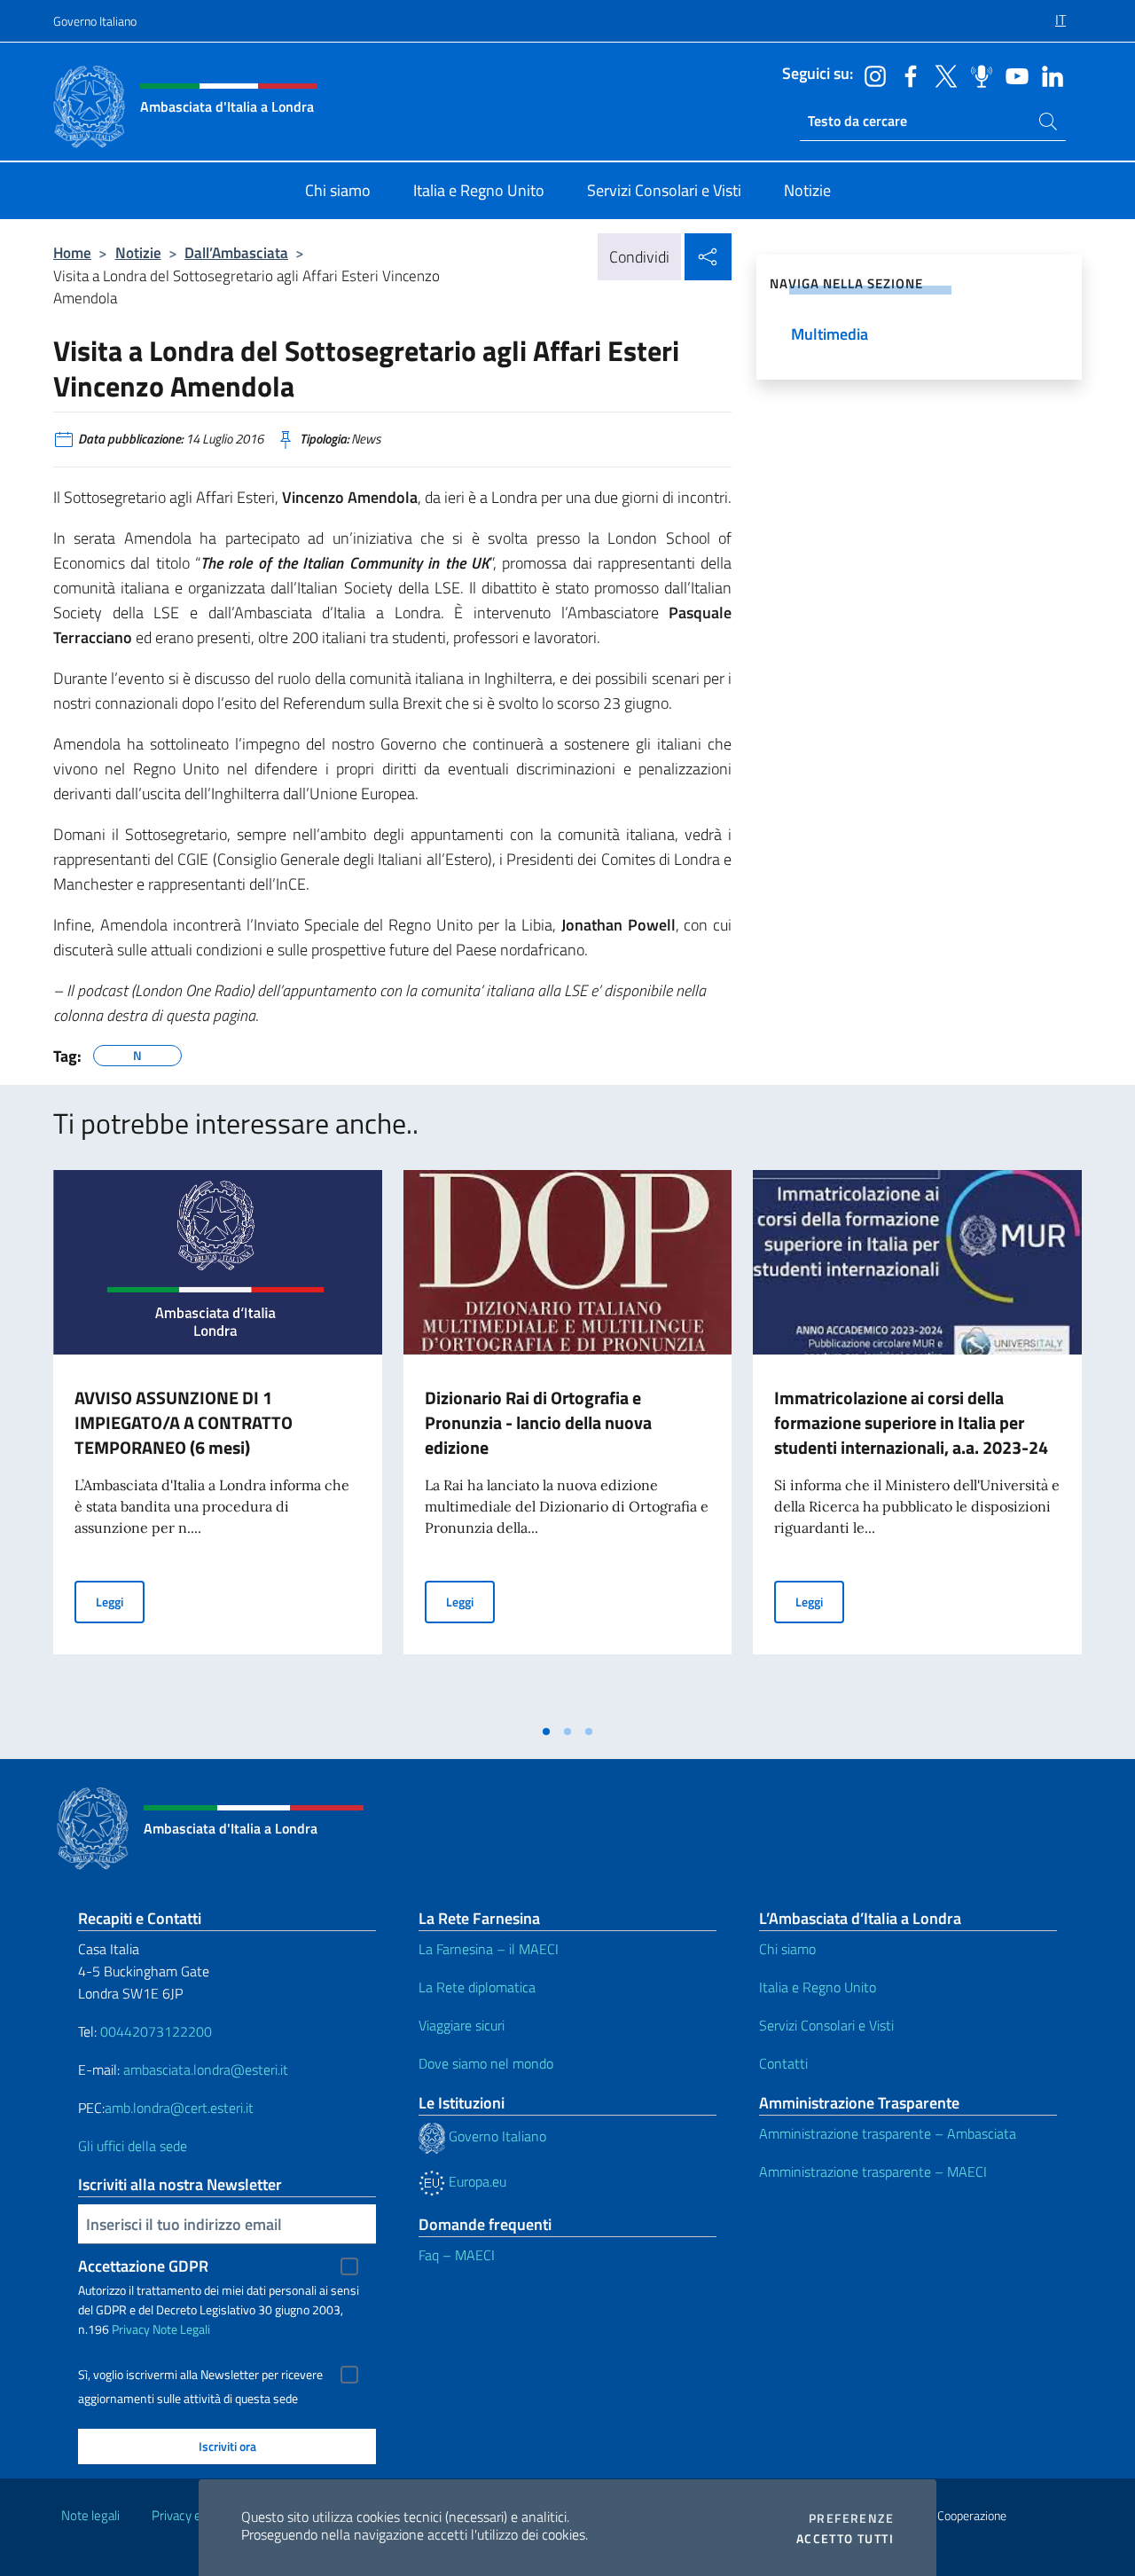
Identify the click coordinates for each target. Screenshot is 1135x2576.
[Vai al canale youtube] (1013, 75)
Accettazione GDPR (143, 2266)
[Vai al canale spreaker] (977, 75)
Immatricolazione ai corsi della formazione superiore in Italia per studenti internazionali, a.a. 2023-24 (911, 1422)
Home (72, 252)
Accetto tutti (845, 2539)
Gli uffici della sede (133, 2146)
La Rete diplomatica (477, 1987)
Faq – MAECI (457, 2255)
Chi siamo (787, 1949)
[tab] (546, 1732)
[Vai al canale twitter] (942, 75)
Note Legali (181, 2329)
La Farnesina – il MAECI (489, 1949)
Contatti (783, 2063)
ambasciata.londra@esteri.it (206, 2069)
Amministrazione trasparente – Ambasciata (888, 2133)
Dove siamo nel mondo (486, 2063)
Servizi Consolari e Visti (826, 2025)
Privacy (131, 2329)
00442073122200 (156, 2031)
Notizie (138, 252)
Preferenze (851, 2518)
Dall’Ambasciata (236, 252)
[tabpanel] (218, 1442)
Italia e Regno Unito (818, 1987)
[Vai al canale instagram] (871, 75)
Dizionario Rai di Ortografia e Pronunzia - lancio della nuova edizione (538, 1422)
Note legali (90, 2515)
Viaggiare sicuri (462, 2025)
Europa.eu (476, 2181)
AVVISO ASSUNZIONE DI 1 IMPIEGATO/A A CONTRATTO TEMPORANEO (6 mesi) (184, 1422)
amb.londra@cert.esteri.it (179, 2108)
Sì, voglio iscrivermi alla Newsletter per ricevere (200, 2375)
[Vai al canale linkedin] (1048, 75)
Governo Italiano (95, 21)
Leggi (120, 1601)
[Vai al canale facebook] (906, 75)
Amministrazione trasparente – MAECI (873, 2172)
